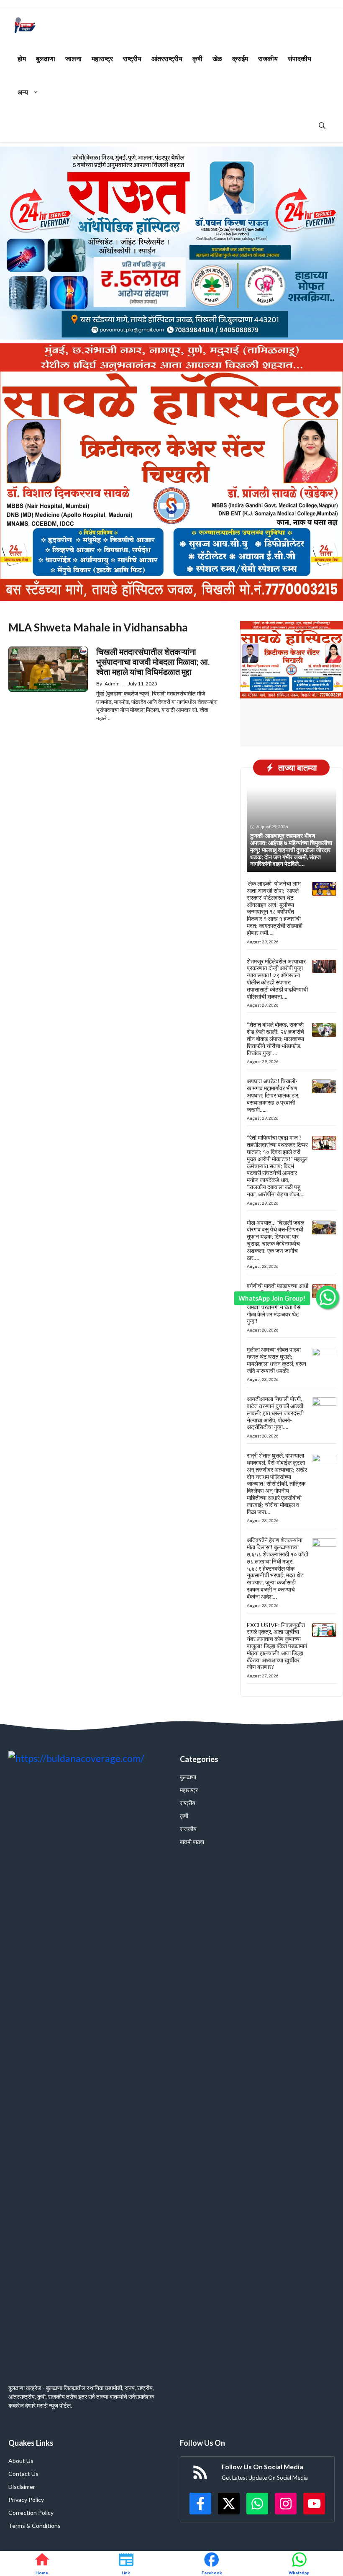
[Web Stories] (212, 2563)
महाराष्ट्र (102, 58)
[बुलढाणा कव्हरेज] (25, 25)
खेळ (217, 58)
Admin (112, 684)
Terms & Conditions (35, 2526)
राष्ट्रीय (132, 58)
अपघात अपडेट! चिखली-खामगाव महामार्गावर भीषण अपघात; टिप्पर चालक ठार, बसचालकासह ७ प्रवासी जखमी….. (273, 1095)
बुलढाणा (46, 58)
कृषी (197, 58)
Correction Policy (31, 2513)
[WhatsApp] (299, 2563)
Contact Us (23, 2474)
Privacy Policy (26, 2500)
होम (22, 58)
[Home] (42, 2563)
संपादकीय (299, 58)
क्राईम (240, 58)
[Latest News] (126, 2563)
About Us (21, 2461)
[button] (322, 126)
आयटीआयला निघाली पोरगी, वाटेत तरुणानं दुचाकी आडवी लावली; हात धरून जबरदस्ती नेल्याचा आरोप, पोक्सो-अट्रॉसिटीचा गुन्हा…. (275, 1413)
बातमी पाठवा (192, 1842)
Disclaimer (22, 2487)
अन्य (23, 92)
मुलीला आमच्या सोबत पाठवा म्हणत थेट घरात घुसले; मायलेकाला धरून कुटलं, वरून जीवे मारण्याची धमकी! (276, 1360)
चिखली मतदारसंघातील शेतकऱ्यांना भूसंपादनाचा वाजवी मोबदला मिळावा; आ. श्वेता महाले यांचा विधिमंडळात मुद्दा (153, 662)
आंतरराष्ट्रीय (167, 58)
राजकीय (268, 58)
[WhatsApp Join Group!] (327, 1297)
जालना (73, 58)
